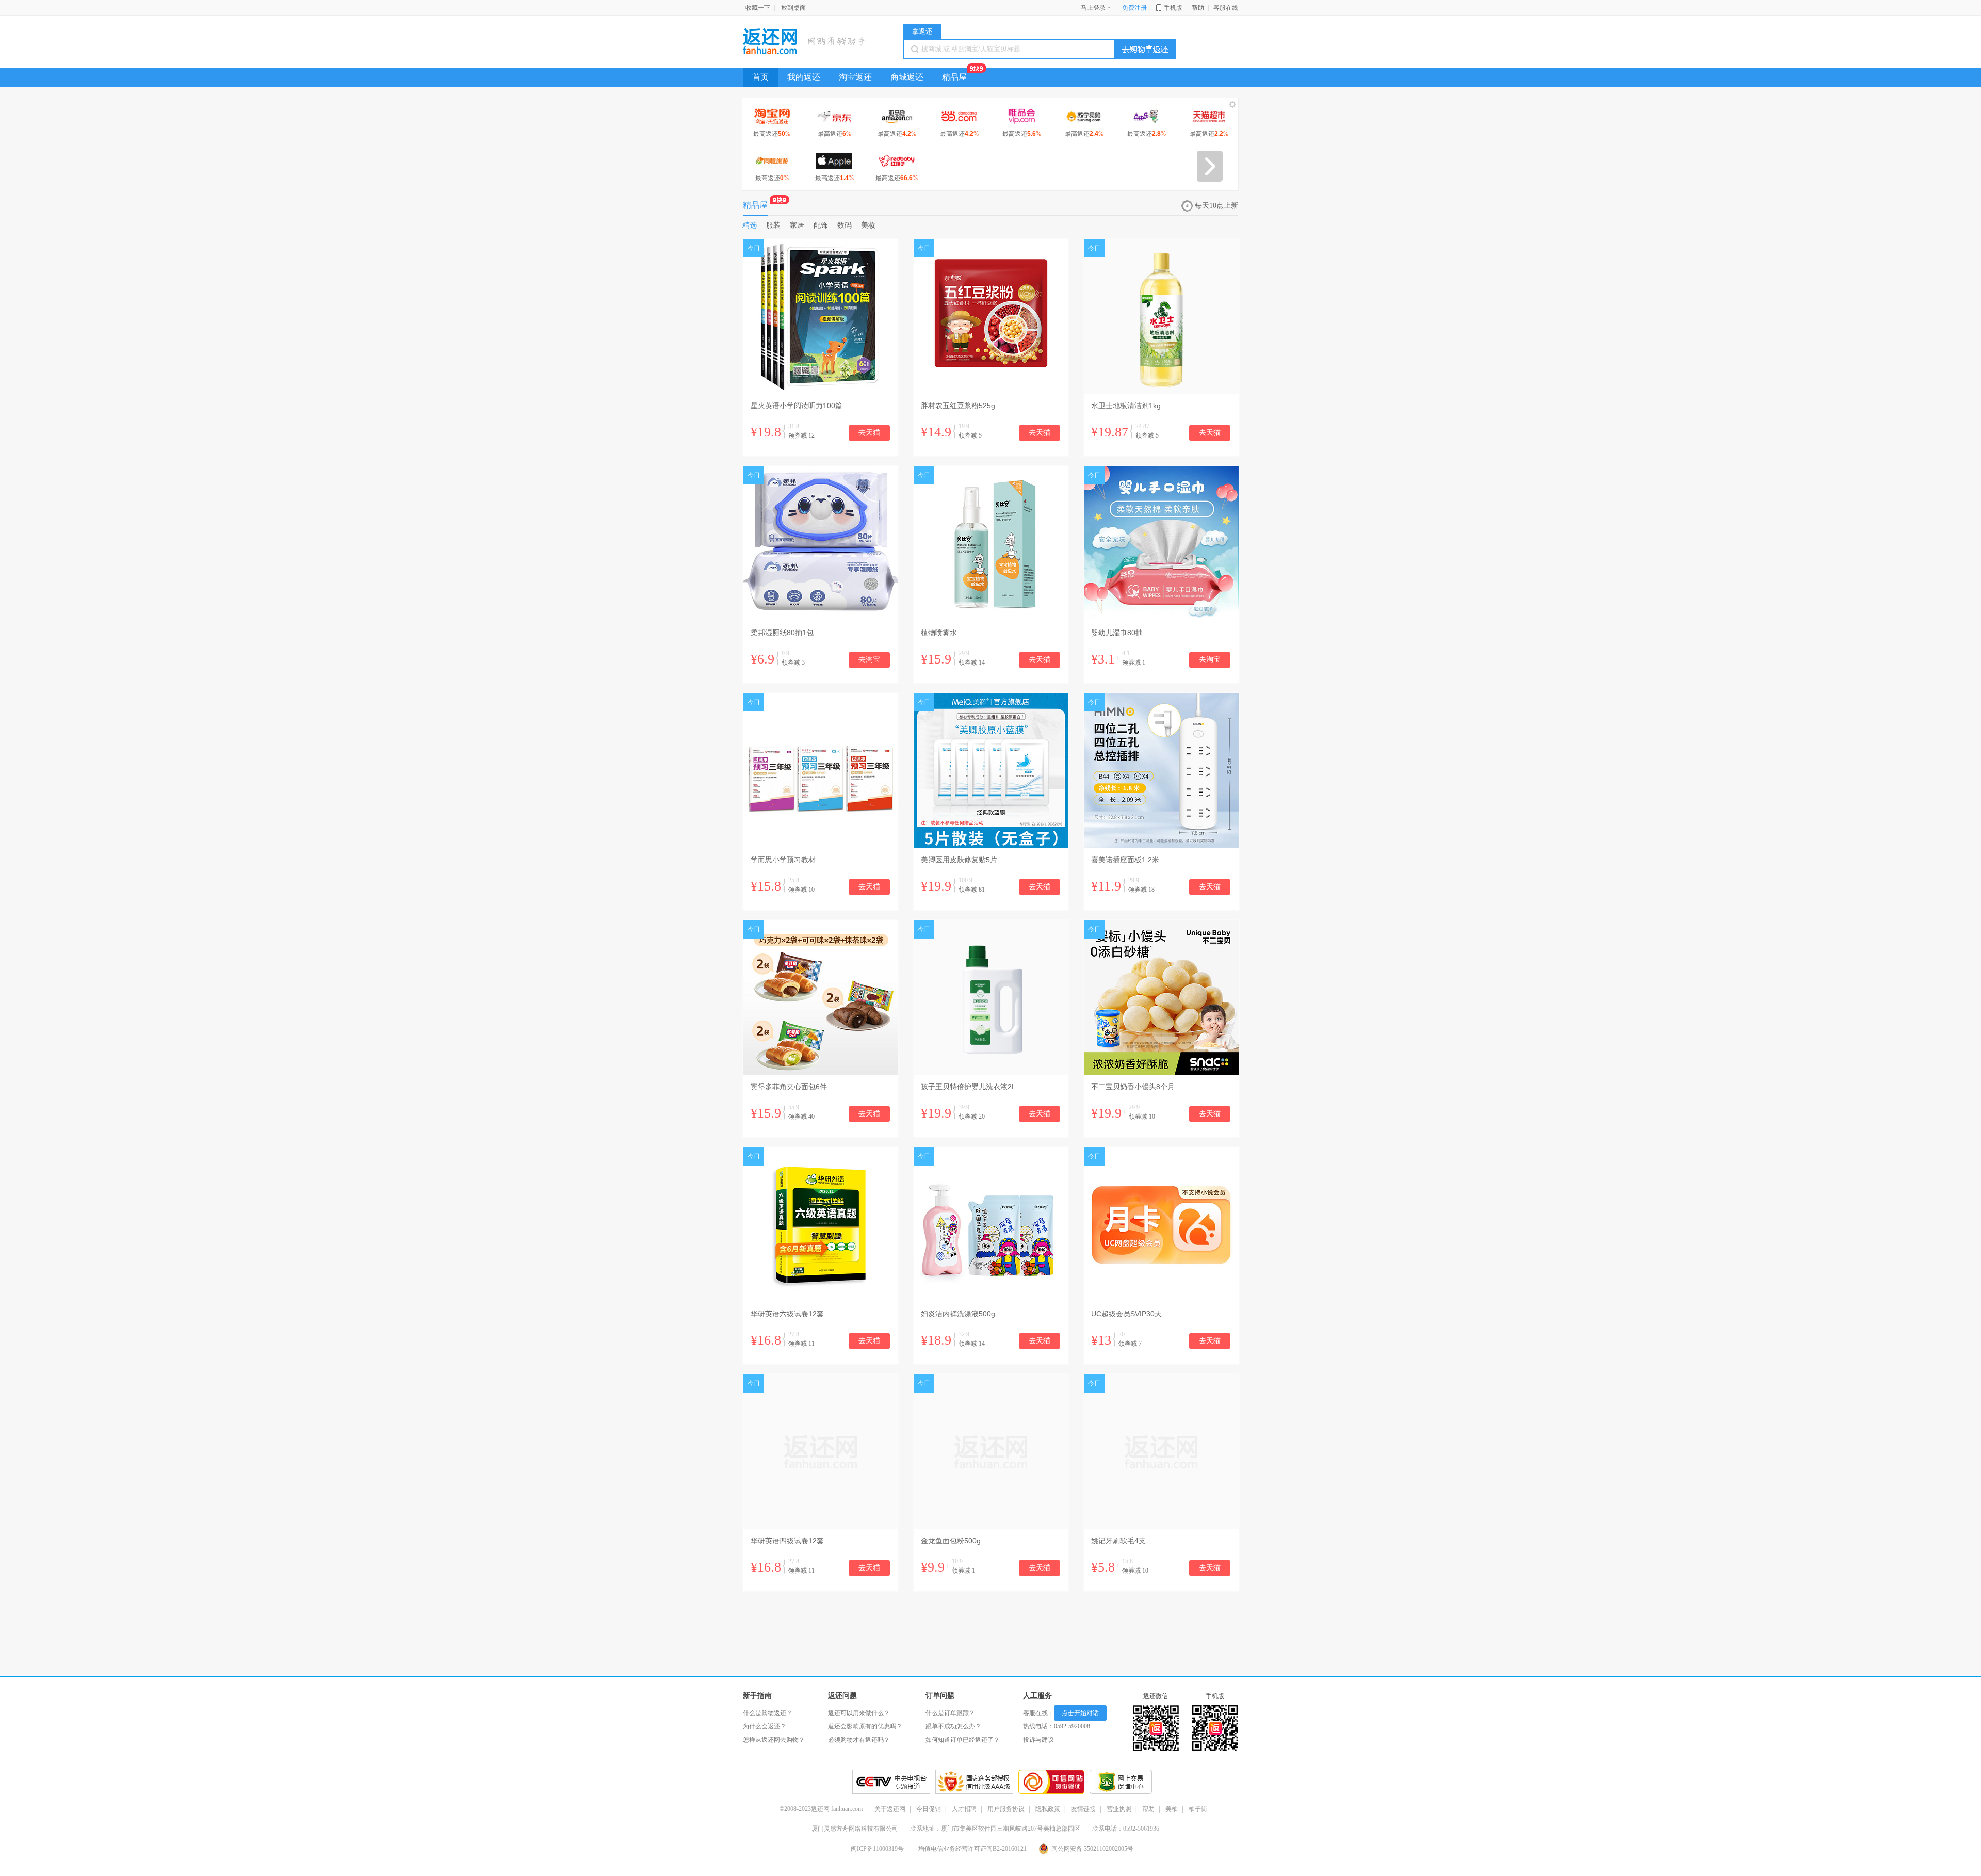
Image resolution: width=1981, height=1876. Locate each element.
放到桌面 (793, 8)
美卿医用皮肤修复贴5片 (959, 860)
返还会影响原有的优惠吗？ (865, 1726)
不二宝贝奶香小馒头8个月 (1133, 1087)
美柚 (1172, 1809)
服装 (773, 225)
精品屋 (954, 77)
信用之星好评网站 (974, 1782)
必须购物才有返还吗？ (859, 1740)
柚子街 (1198, 1809)
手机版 (1173, 8)
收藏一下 (758, 8)
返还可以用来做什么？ (859, 1713)
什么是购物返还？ (768, 1713)
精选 (750, 225)
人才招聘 (964, 1809)
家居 (797, 225)
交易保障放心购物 (1121, 1782)
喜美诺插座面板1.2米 (1125, 860)
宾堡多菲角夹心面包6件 (789, 1087)
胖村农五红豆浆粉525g (958, 406)
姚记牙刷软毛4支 (1118, 1541)
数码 (845, 225)
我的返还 (804, 77)
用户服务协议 (1006, 1809)
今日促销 (929, 1809)
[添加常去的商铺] (1233, 106)
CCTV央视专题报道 (891, 1782)
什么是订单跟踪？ (950, 1713)
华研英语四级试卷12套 (787, 1541)
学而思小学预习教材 (783, 860)
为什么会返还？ (765, 1726)
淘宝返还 (855, 77)
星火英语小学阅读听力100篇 (797, 406)
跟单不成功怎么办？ (953, 1726)
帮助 (1198, 8)
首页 (760, 77)
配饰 (821, 225)
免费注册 (1134, 8)
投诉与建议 (1038, 1740)
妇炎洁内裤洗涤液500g (958, 1314)
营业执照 (1119, 1809)
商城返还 (907, 77)
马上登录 (1093, 8)
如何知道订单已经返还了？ (963, 1740)
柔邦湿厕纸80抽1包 (782, 633)
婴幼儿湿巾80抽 (1117, 633)
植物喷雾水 (939, 633)
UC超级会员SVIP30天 (1126, 1314)
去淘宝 (869, 660)
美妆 (868, 225)
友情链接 (1083, 1809)
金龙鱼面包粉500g (951, 1541)
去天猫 (869, 433)
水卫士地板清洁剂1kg (1126, 406)
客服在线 (1226, 8)
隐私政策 (1048, 1809)
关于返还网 (890, 1809)
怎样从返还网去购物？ (774, 1740)
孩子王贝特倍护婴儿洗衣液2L (968, 1087)
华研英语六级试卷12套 (787, 1314)
